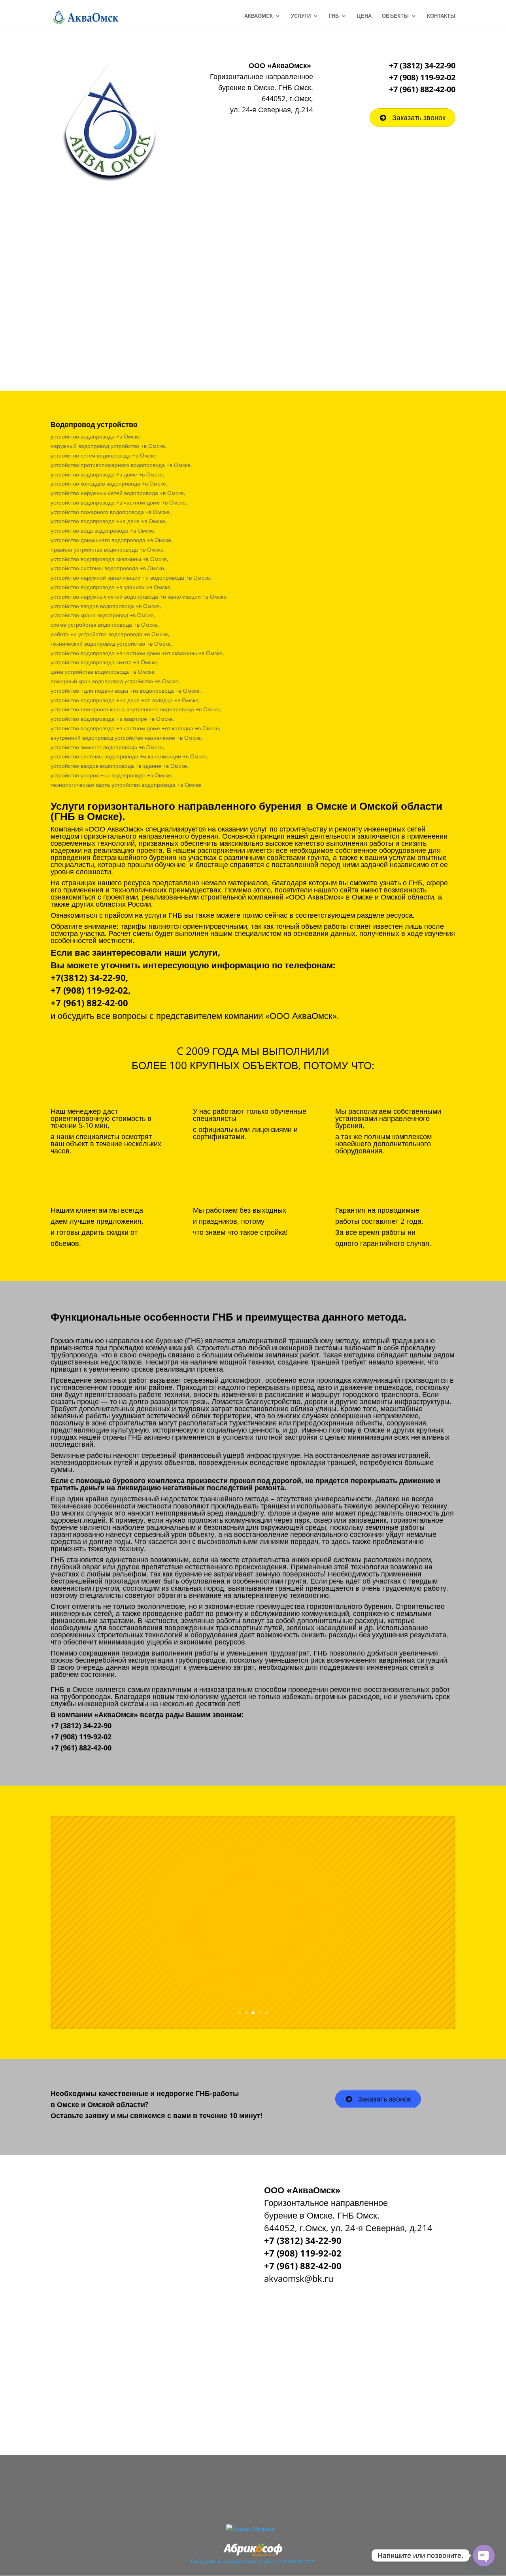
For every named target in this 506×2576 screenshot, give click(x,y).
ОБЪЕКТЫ (395, 16)
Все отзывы (293, 1955)
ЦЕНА (364, 16)
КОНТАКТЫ (441, 16)
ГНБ (334, 16)
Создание (204, 2561)
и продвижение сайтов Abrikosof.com (267, 2561)
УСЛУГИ (301, 16)
